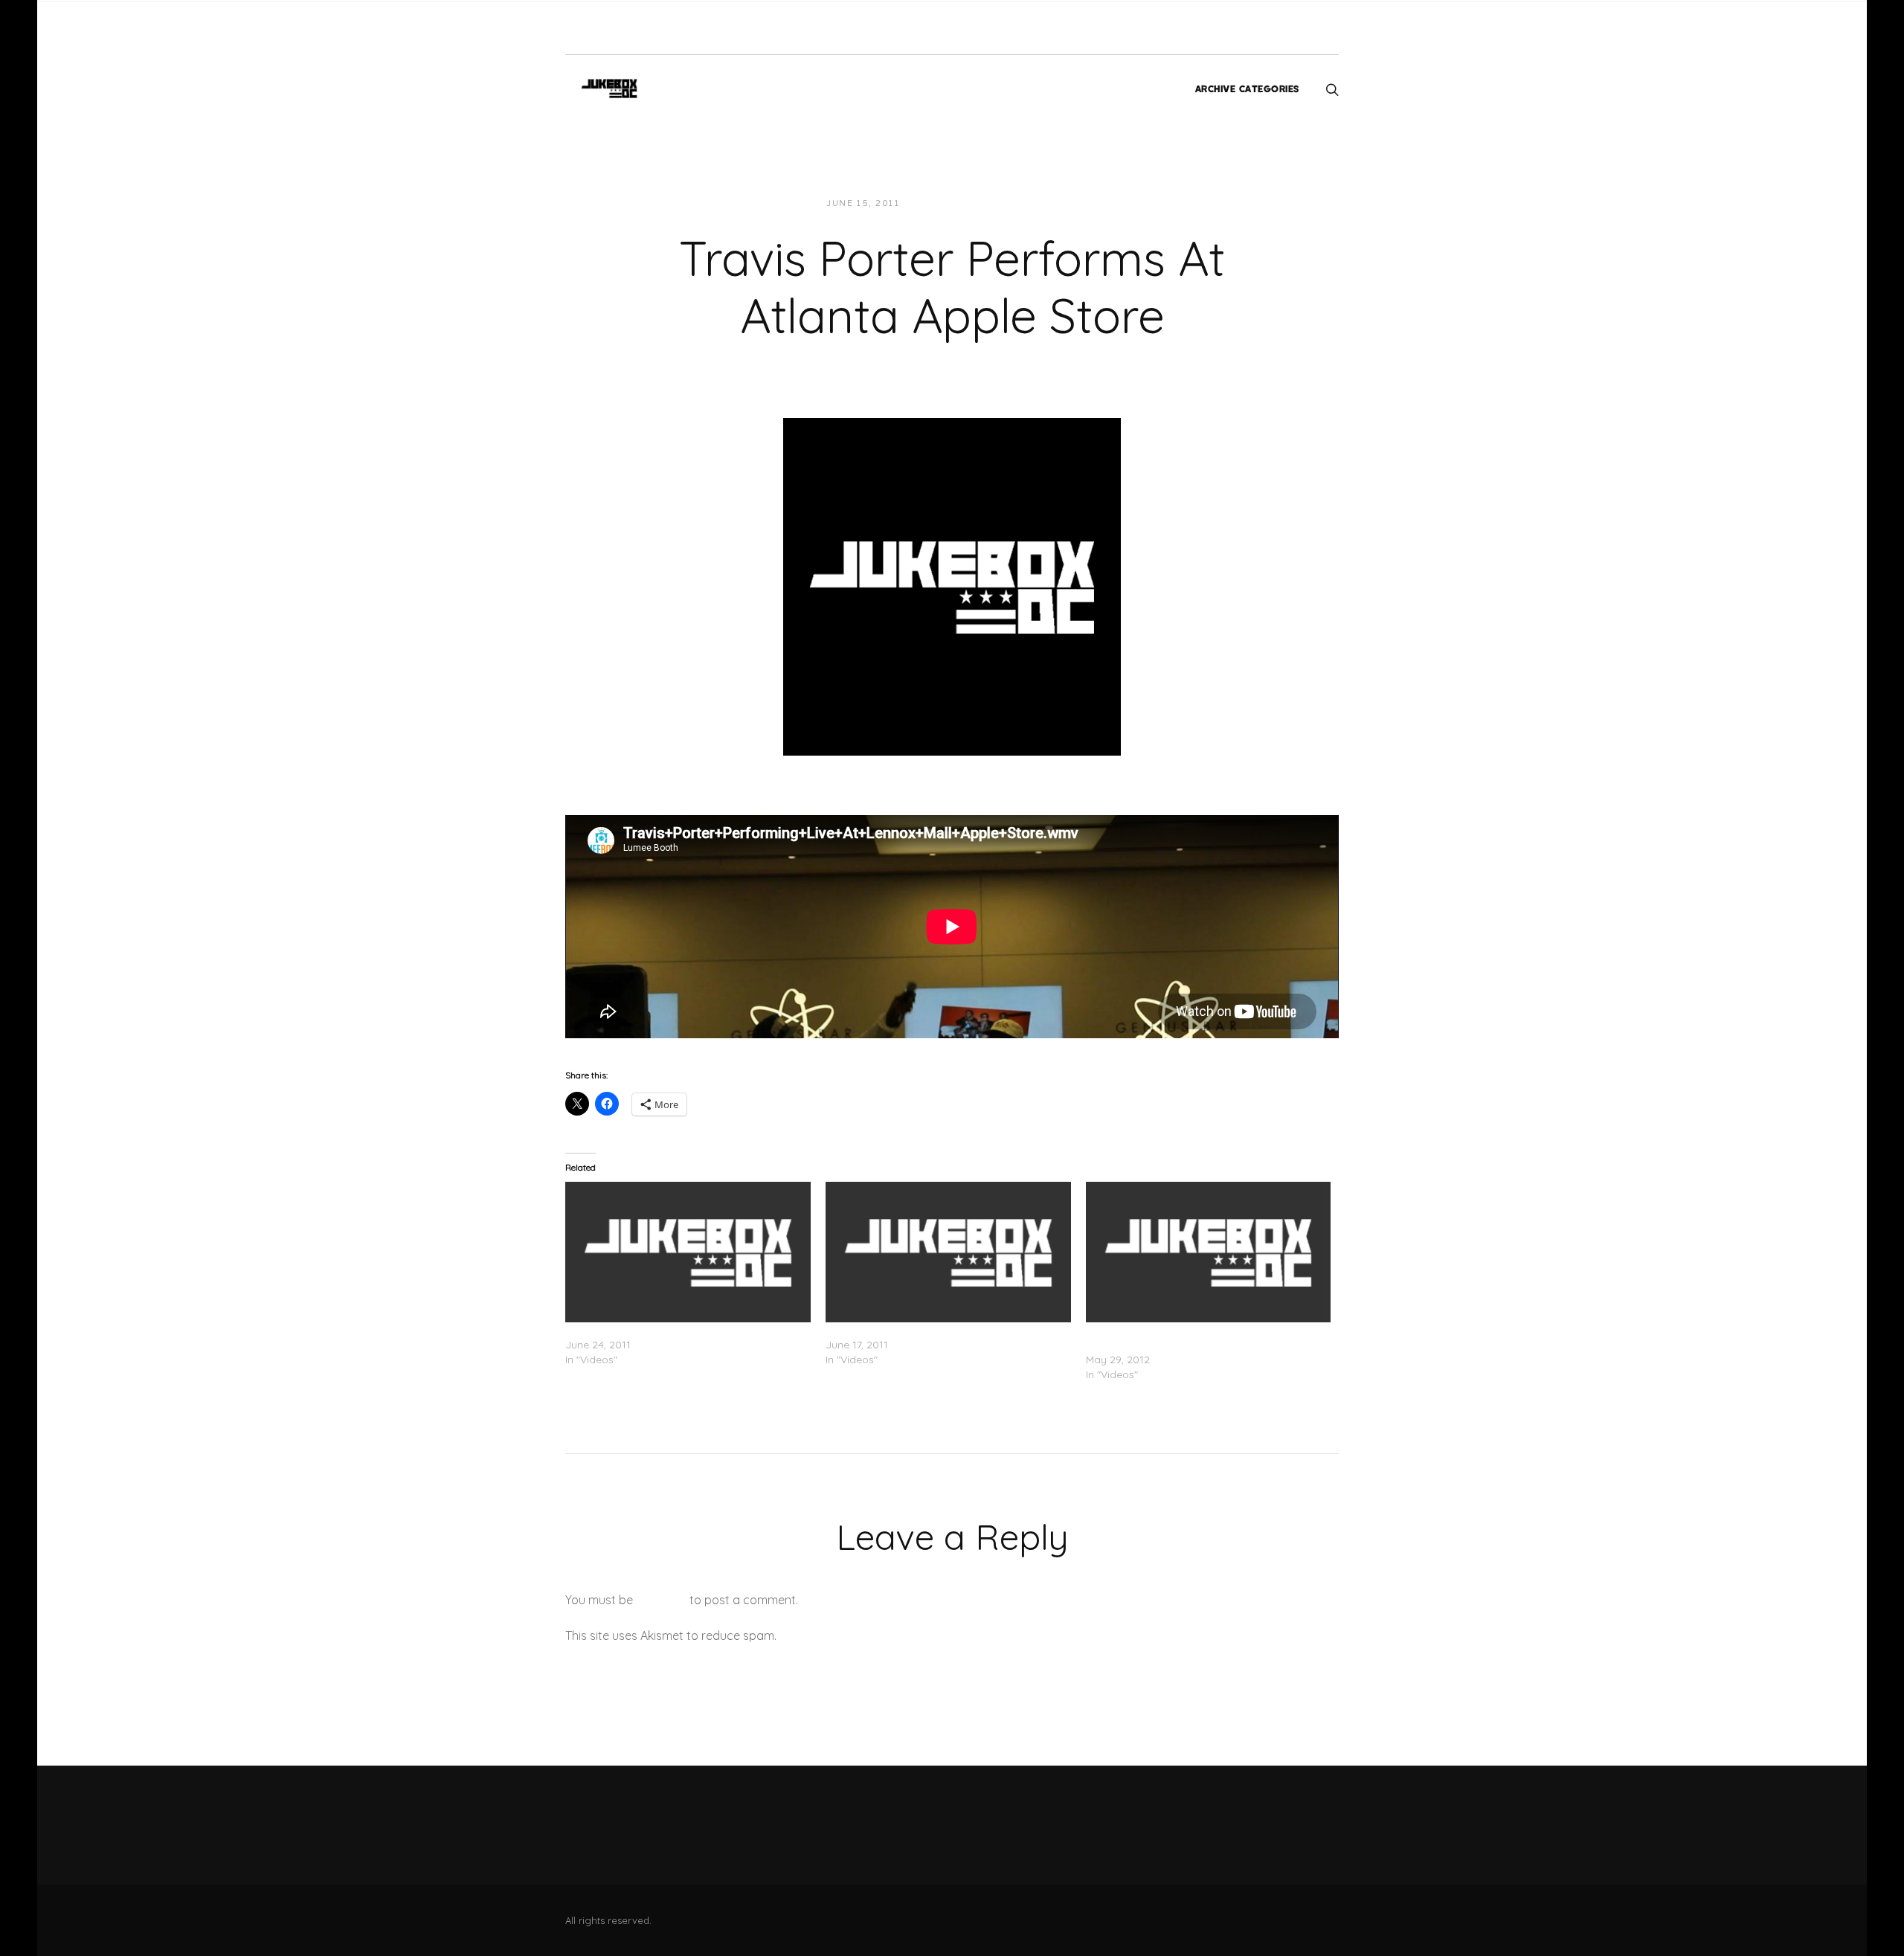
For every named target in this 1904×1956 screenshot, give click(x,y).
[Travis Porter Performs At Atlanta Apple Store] (952, 585)
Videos (1046, 203)
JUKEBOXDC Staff (963, 203)
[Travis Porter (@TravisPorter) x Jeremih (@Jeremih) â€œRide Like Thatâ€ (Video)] (1209, 1252)
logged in (661, 1600)
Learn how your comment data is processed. (903, 1635)
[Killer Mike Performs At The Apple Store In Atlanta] (688, 1252)
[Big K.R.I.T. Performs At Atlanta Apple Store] (948, 1252)
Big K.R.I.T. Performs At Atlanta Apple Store (930, 1330)
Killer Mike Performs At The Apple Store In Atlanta (685, 1330)
